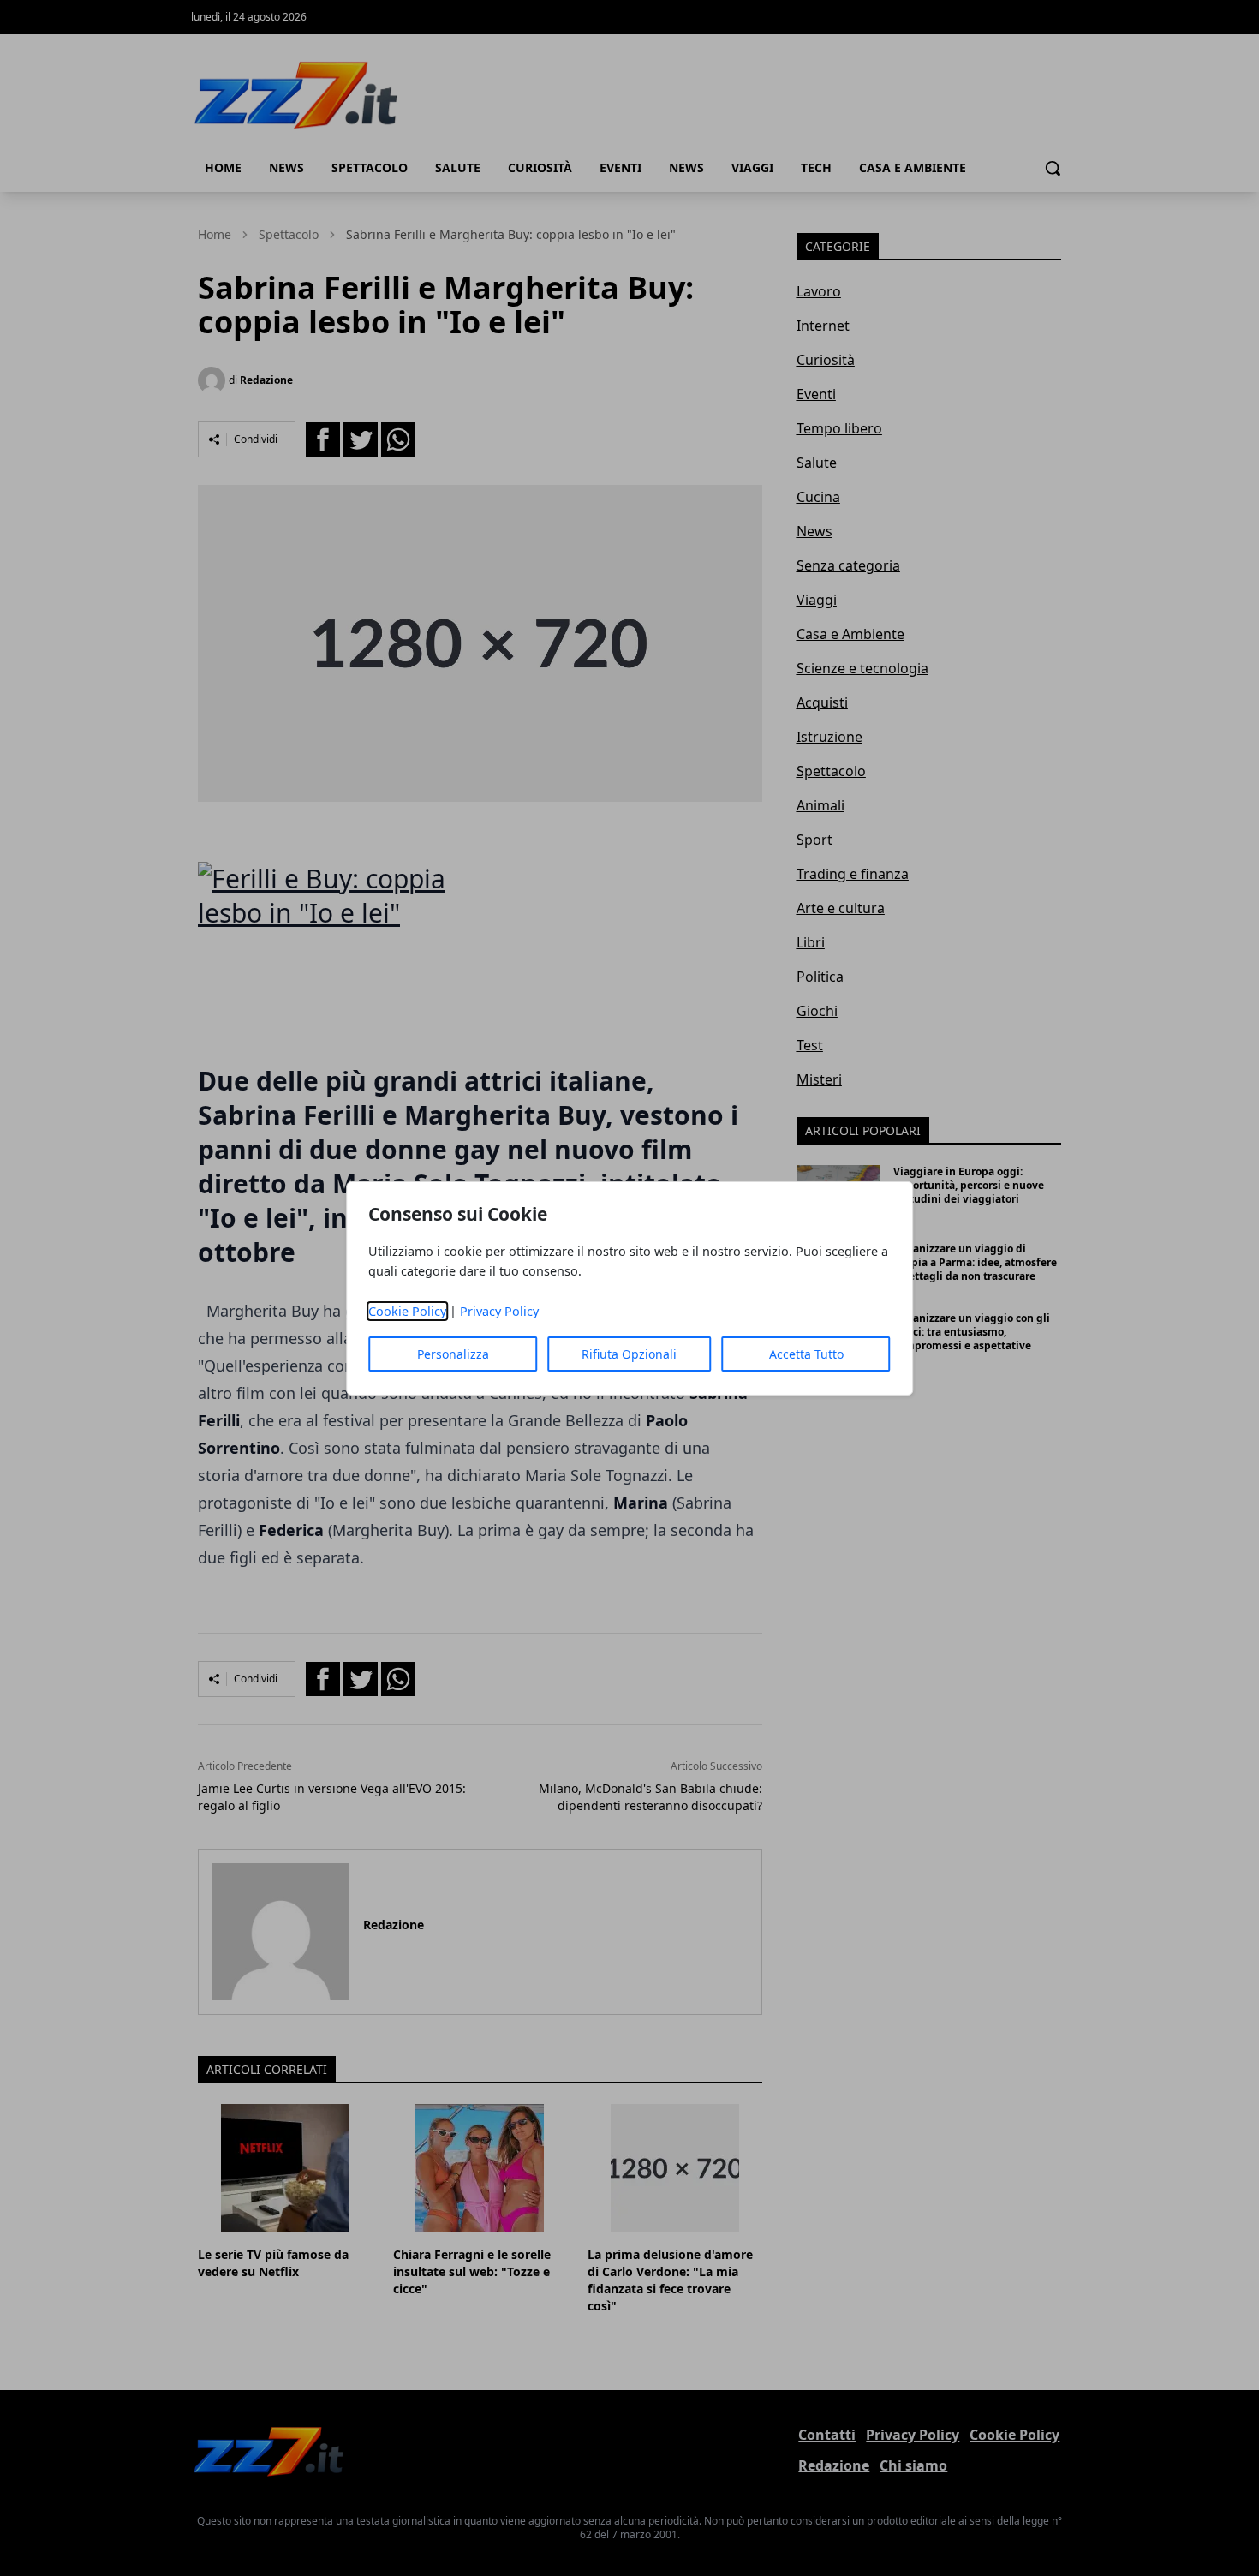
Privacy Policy (499, 1311)
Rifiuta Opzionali (629, 1354)
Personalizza (453, 1354)
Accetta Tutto (806, 1354)
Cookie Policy (407, 1311)
